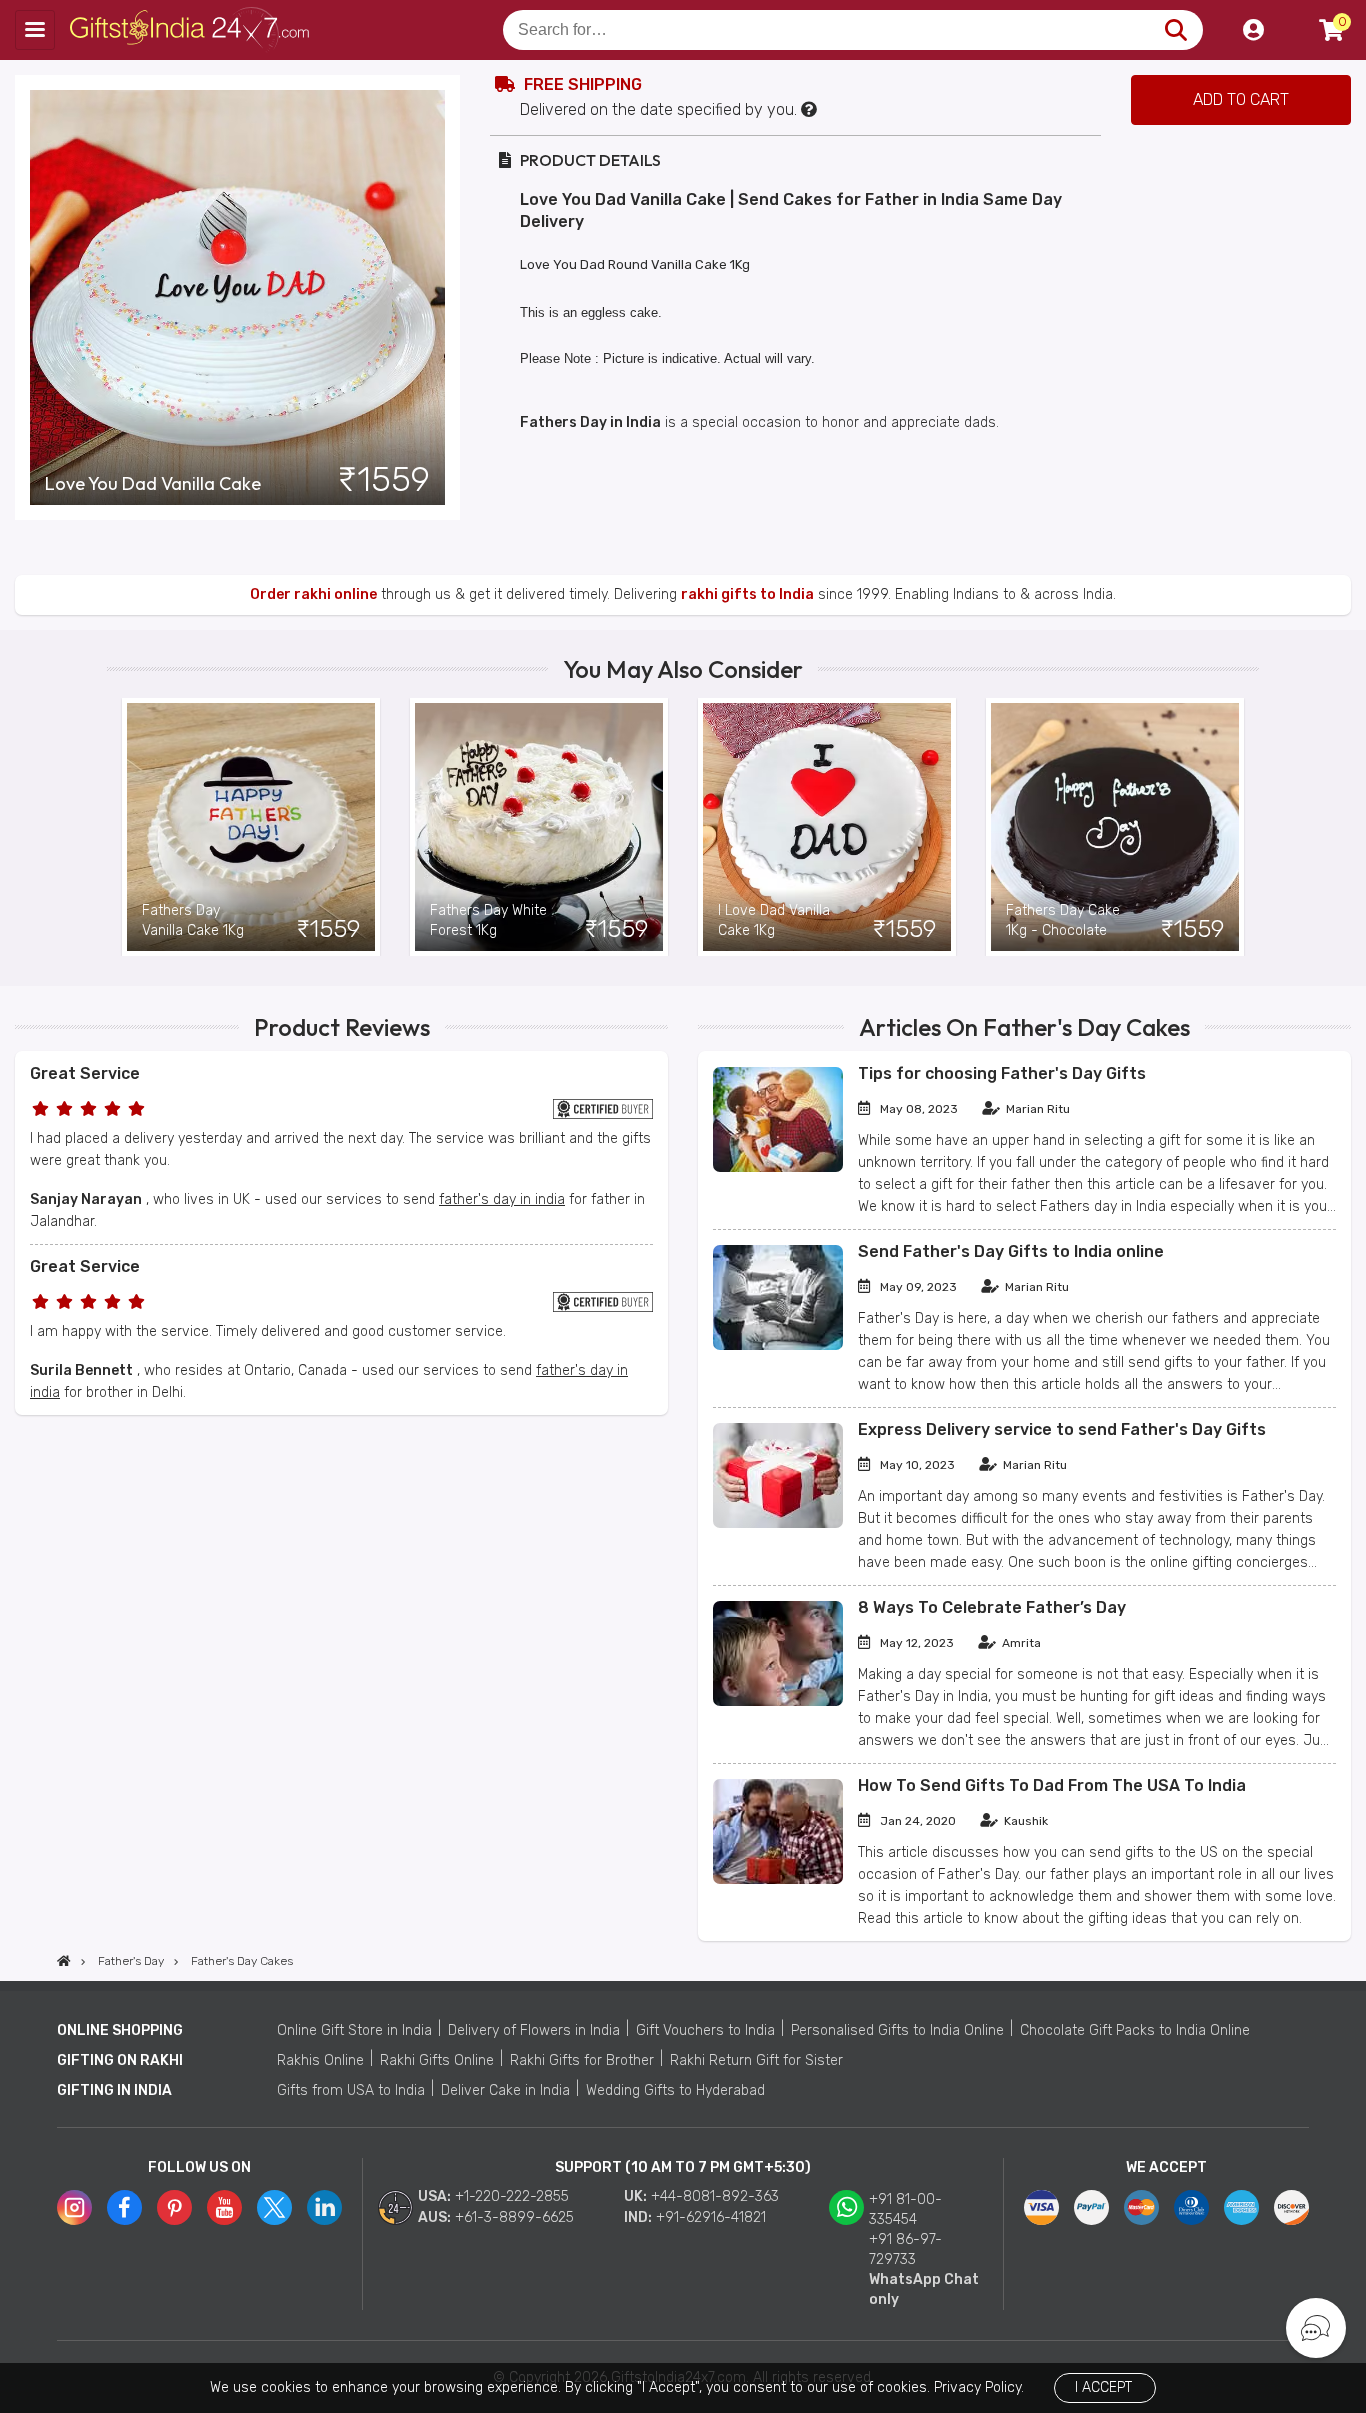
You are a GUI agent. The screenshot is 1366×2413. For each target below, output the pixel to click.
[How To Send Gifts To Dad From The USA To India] (778, 1879)
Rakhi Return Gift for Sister (756, 2060)
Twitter (274, 2207)
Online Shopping (120, 2030)
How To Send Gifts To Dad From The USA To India (1052, 1785)
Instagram (74, 2207)
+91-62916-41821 (711, 2217)
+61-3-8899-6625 (514, 2217)
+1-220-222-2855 (512, 2196)
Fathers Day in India (590, 422)
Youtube (224, 2207)
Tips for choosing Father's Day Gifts (1002, 1073)
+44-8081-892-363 (715, 2196)
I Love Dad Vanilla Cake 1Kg (774, 920)
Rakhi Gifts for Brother (582, 2060)
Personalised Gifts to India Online (897, 2030)
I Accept (1103, 2387)
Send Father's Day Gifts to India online (1011, 1251)
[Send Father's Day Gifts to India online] (778, 1345)
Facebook (124, 2207)
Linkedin (324, 2207)
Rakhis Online (320, 2060)
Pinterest (174, 2207)
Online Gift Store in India (354, 2030)
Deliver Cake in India (505, 2090)
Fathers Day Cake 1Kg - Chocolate (1063, 920)
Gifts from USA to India (351, 2090)
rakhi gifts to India (747, 594)
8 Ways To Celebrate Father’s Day (992, 1607)
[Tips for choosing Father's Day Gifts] (778, 1167)
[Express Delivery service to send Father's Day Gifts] (778, 1523)
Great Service (85, 1073)
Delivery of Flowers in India (534, 2030)
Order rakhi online (313, 594)
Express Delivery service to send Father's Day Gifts (1062, 1429)
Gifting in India (114, 2090)
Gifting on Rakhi (120, 2060)
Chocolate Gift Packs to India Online (1135, 2030)
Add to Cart (1241, 99)
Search (1175, 30)
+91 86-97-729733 (905, 2249)
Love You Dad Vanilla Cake (153, 484)
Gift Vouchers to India (705, 2030)
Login (1253, 30)
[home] (64, 1961)
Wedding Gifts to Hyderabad (675, 2090)
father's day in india (502, 1199)
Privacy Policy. (979, 2387)
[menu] (35, 30)
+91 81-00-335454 (905, 2209)
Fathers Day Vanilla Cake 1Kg (193, 920)
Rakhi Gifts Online (437, 2060)
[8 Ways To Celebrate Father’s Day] (778, 1701)
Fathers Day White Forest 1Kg (488, 920)
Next (1244, 827)
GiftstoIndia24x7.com (191, 30)
